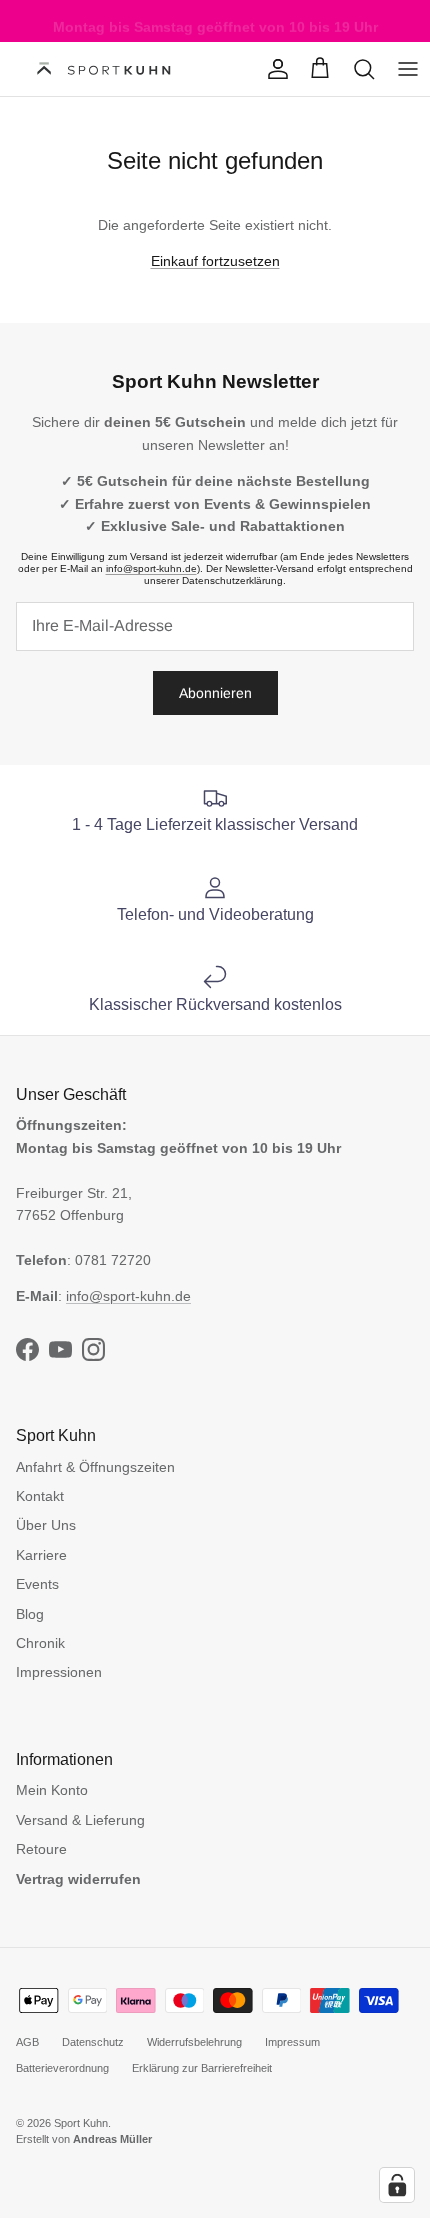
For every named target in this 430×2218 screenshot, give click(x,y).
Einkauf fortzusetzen (215, 261)
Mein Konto (52, 1790)
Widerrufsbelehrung (194, 2042)
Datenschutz (93, 2042)
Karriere (41, 1555)
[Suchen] (364, 69)
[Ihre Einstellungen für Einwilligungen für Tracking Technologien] (397, 2185)
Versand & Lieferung (80, 1820)
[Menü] (408, 69)
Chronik (40, 1643)
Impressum (292, 2042)
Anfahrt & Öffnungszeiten (95, 1467)
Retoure (41, 1849)
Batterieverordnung (62, 2068)
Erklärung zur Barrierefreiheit (202, 2068)
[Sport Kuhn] (105, 69)
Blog (30, 1614)
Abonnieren (215, 693)
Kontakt (40, 1496)
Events (37, 1584)
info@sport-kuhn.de (151, 568)
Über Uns (46, 1525)
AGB (27, 2042)
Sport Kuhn (81, 2123)
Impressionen (59, 1672)
